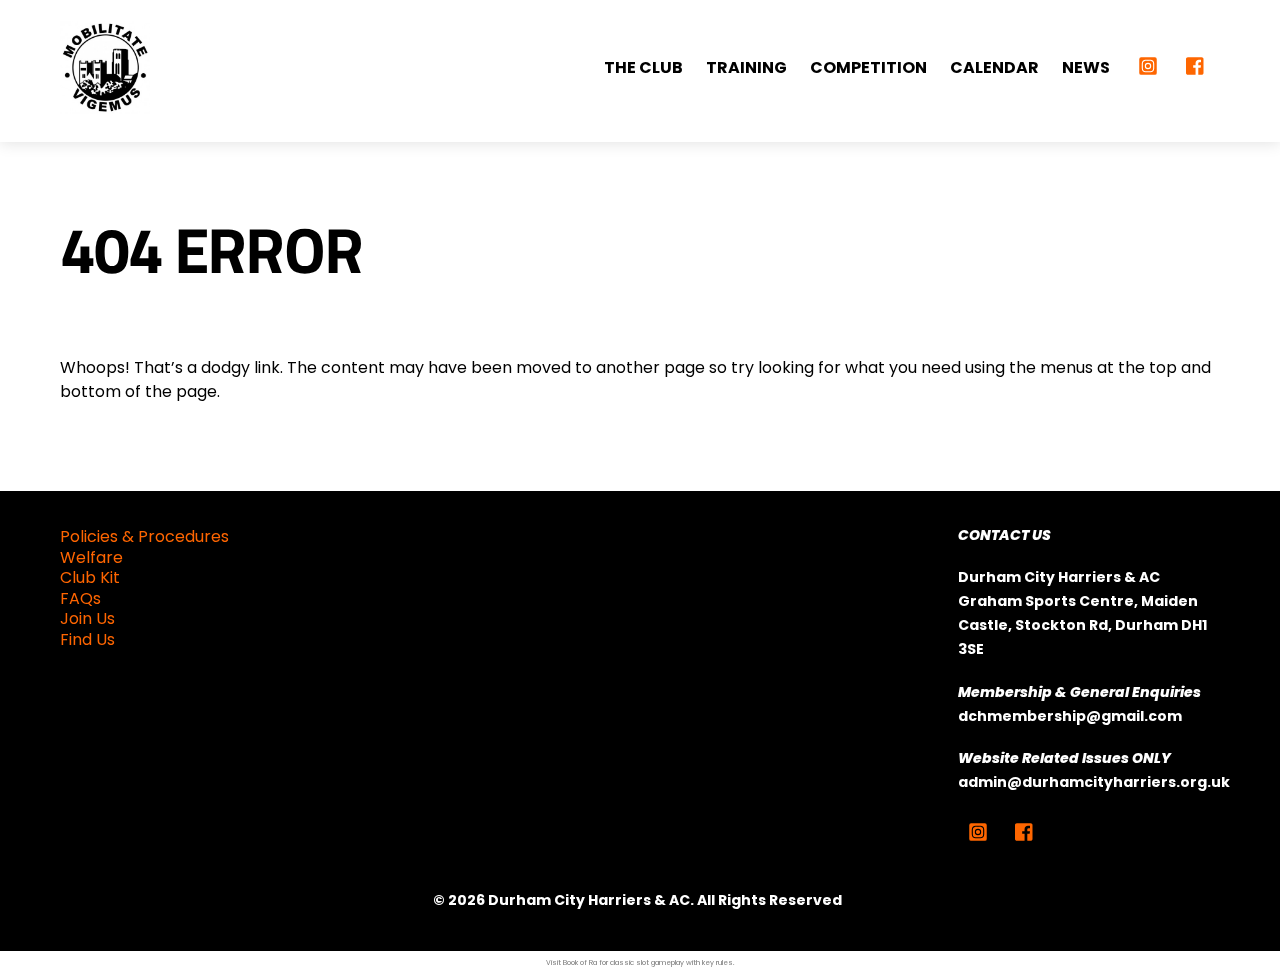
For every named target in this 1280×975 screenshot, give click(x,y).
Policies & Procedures (144, 536)
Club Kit (90, 577)
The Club (643, 67)
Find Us (87, 639)
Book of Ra (580, 962)
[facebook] (1196, 63)
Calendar (994, 67)
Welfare (91, 557)
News (1086, 67)
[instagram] (1148, 63)
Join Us (87, 618)
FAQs (80, 598)
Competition (868, 67)
